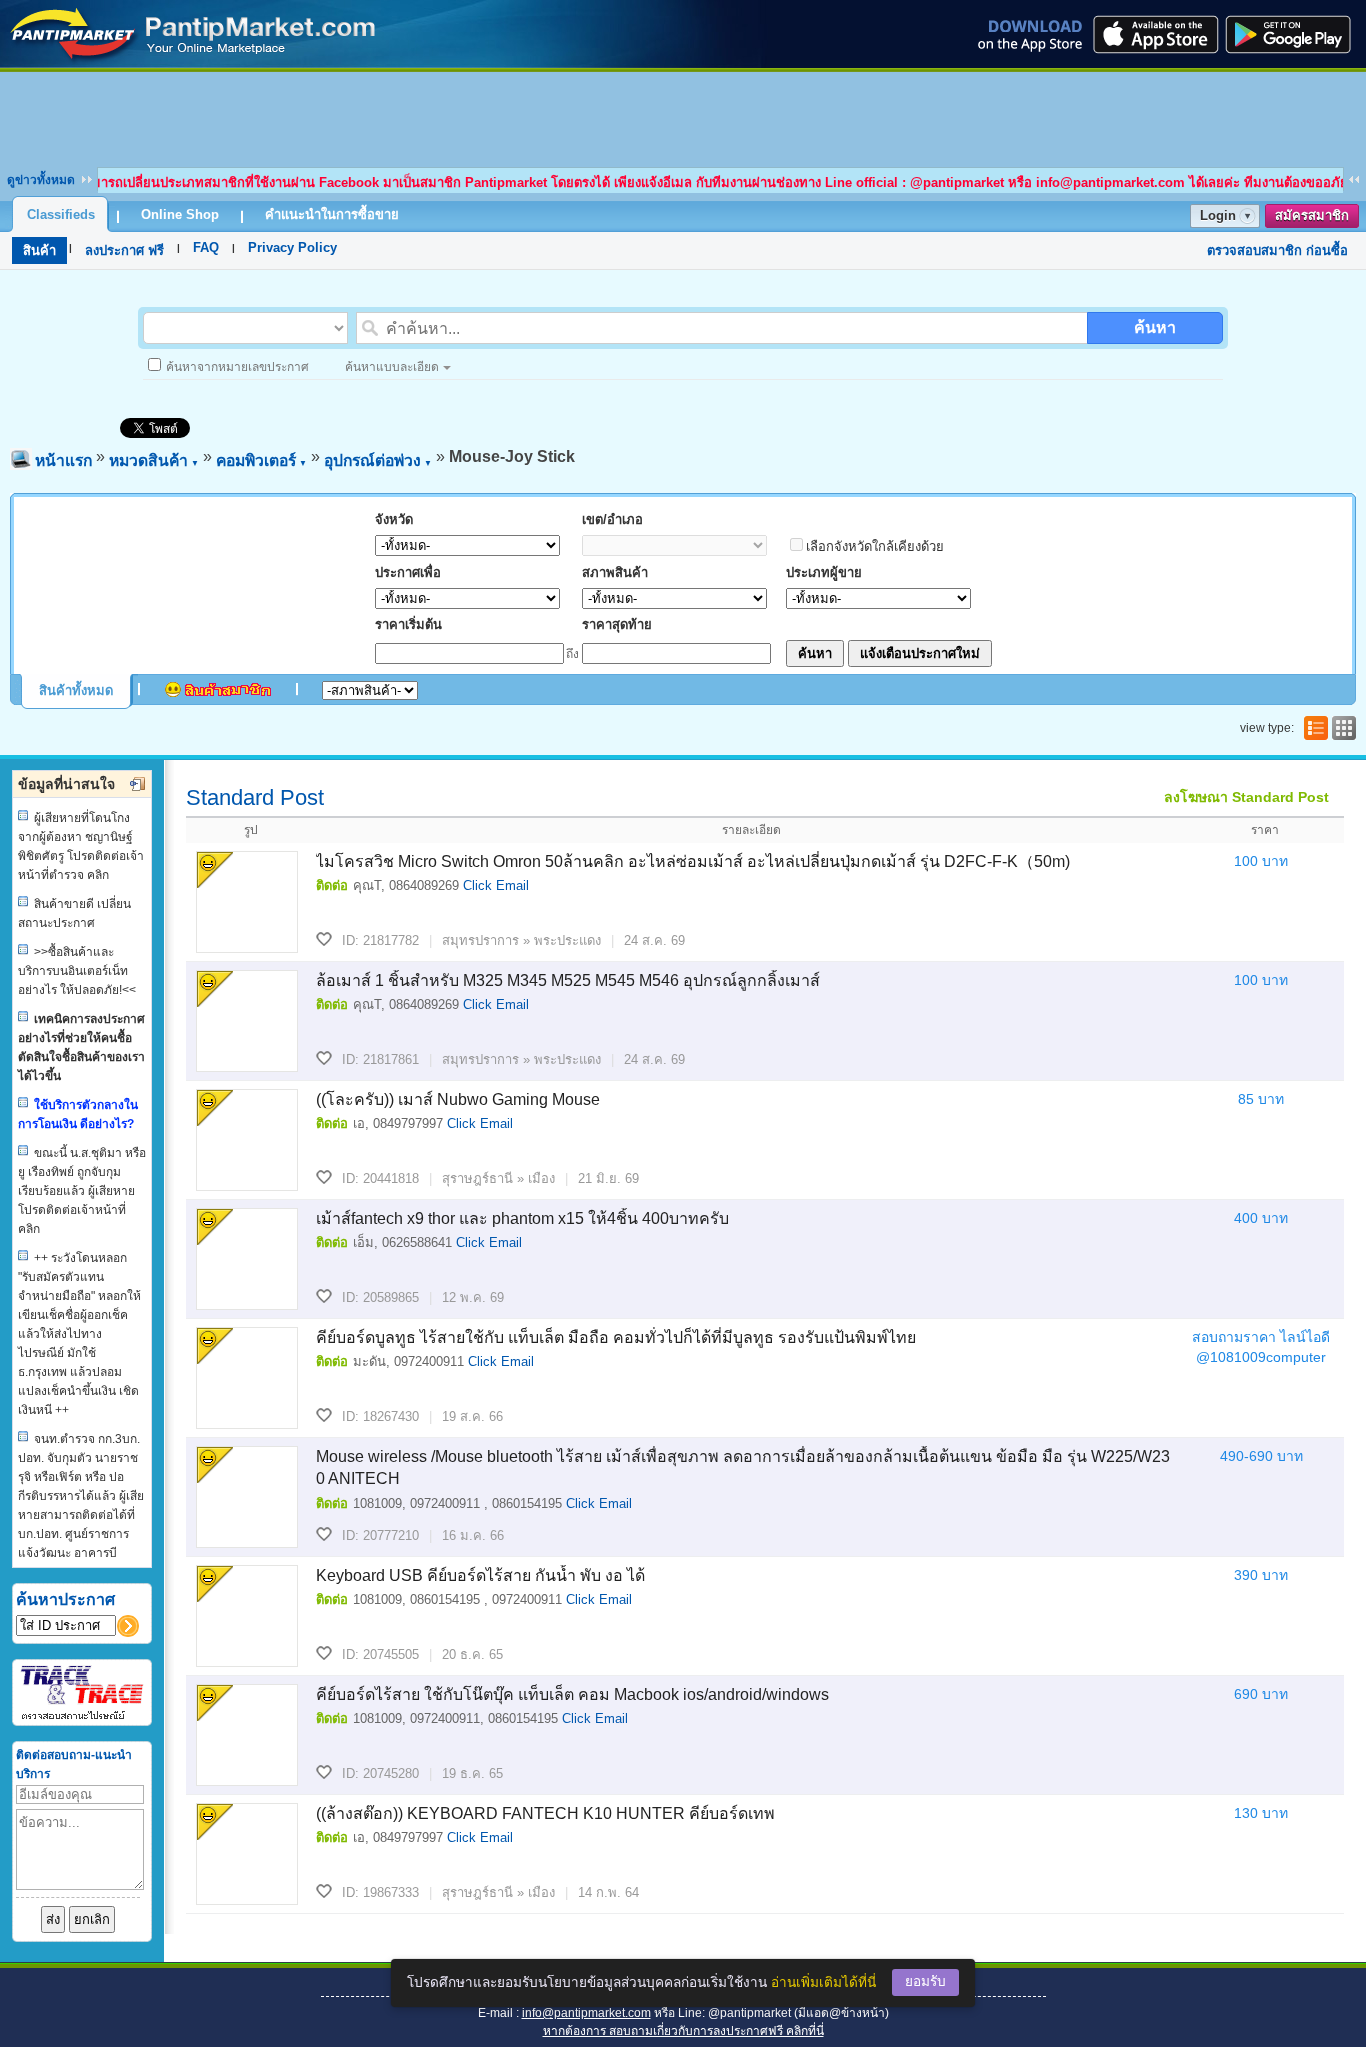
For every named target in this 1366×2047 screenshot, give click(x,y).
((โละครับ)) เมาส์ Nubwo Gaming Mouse (458, 1099)
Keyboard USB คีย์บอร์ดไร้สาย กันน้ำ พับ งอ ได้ (480, 1575)
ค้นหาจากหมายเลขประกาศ (237, 367)
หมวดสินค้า (154, 460)
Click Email (496, 885)
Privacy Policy (292, 247)
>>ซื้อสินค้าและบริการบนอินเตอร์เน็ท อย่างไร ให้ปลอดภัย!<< (77, 971)
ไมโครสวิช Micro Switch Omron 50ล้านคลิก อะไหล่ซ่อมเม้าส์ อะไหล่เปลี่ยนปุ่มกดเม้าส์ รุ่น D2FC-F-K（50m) (693, 861)
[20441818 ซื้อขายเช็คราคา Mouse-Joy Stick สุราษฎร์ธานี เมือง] (247, 1140)
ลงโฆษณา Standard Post (1246, 797)
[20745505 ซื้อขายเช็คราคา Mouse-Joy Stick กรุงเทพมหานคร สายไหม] (247, 1616)
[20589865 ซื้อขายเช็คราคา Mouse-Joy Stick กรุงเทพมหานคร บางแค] (247, 1259)
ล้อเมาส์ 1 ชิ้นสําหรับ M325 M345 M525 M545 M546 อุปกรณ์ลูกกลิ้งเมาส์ (568, 980)
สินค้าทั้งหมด (76, 690)
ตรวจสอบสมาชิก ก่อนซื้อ (1277, 250)
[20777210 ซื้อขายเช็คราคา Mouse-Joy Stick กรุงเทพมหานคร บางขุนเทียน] (247, 1497)
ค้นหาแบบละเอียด (392, 367)
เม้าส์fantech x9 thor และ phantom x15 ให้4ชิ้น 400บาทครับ (522, 1218)
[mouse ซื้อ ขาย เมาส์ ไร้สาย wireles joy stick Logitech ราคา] (193, 62)
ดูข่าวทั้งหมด (41, 180)
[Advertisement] (683, 117)
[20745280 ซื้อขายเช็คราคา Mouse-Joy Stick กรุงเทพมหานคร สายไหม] (247, 1735)
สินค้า (39, 250)
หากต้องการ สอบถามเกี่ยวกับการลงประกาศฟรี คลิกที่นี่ (683, 2031)
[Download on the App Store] (1154, 34)
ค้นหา (1155, 327)
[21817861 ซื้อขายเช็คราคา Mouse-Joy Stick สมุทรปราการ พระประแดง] (247, 1021)
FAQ (206, 247)
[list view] (1314, 728)
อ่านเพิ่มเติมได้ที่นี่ (823, 1982)
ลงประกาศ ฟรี (124, 250)
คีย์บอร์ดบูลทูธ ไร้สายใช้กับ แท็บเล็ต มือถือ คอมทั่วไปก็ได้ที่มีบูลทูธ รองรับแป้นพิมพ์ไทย (616, 1337)
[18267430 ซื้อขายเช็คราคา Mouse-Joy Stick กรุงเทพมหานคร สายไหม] (247, 1378)
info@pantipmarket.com (586, 2013)
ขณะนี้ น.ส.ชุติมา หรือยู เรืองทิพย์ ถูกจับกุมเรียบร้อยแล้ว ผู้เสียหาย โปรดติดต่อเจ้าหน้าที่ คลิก (82, 1191)
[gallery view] (1342, 728)
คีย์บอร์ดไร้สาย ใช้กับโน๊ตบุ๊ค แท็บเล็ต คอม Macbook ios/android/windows (572, 1694)
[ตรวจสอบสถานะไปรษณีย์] (82, 1716)
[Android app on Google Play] (1294, 34)
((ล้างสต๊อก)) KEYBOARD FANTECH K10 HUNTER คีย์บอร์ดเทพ (545, 1813)
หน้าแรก (63, 460)
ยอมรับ (925, 1981)
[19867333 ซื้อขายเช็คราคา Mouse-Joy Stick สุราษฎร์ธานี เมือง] (247, 1854)
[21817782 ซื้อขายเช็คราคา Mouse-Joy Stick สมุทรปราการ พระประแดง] (247, 902)
